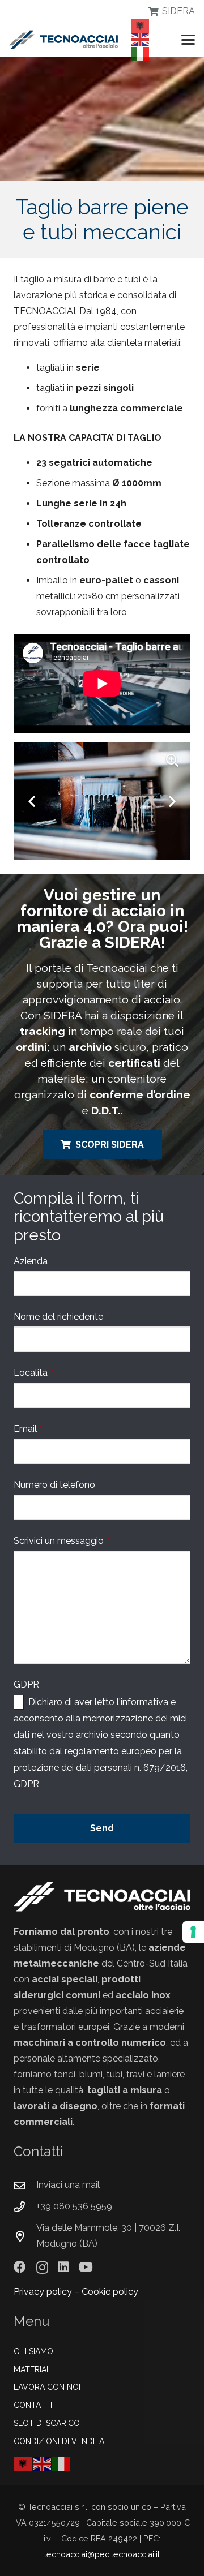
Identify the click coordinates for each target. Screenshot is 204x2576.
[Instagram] (42, 2268)
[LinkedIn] (63, 2267)
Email (28, 1429)
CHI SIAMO (33, 2351)
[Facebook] (20, 2267)
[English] (141, 39)
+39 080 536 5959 (74, 2206)
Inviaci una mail (68, 2185)
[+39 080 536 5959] (25, 2207)
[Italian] (141, 53)
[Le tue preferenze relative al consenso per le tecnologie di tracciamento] (193, 1932)
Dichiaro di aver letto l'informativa (98, 1702)
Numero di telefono (57, 1485)
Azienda (33, 1261)
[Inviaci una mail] (25, 2185)
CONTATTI (33, 2405)
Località (33, 1373)
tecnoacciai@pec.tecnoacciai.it (102, 2554)
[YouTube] (86, 2267)
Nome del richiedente (61, 1317)
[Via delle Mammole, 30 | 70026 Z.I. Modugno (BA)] (25, 2236)
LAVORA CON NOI (47, 2387)
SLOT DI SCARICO (47, 2423)
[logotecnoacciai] (63, 40)
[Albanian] (141, 25)
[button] (188, 40)
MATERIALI (33, 2369)
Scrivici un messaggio (61, 1541)
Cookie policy (110, 2292)
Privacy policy (43, 2292)
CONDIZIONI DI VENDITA (59, 2441)
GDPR (29, 1684)
